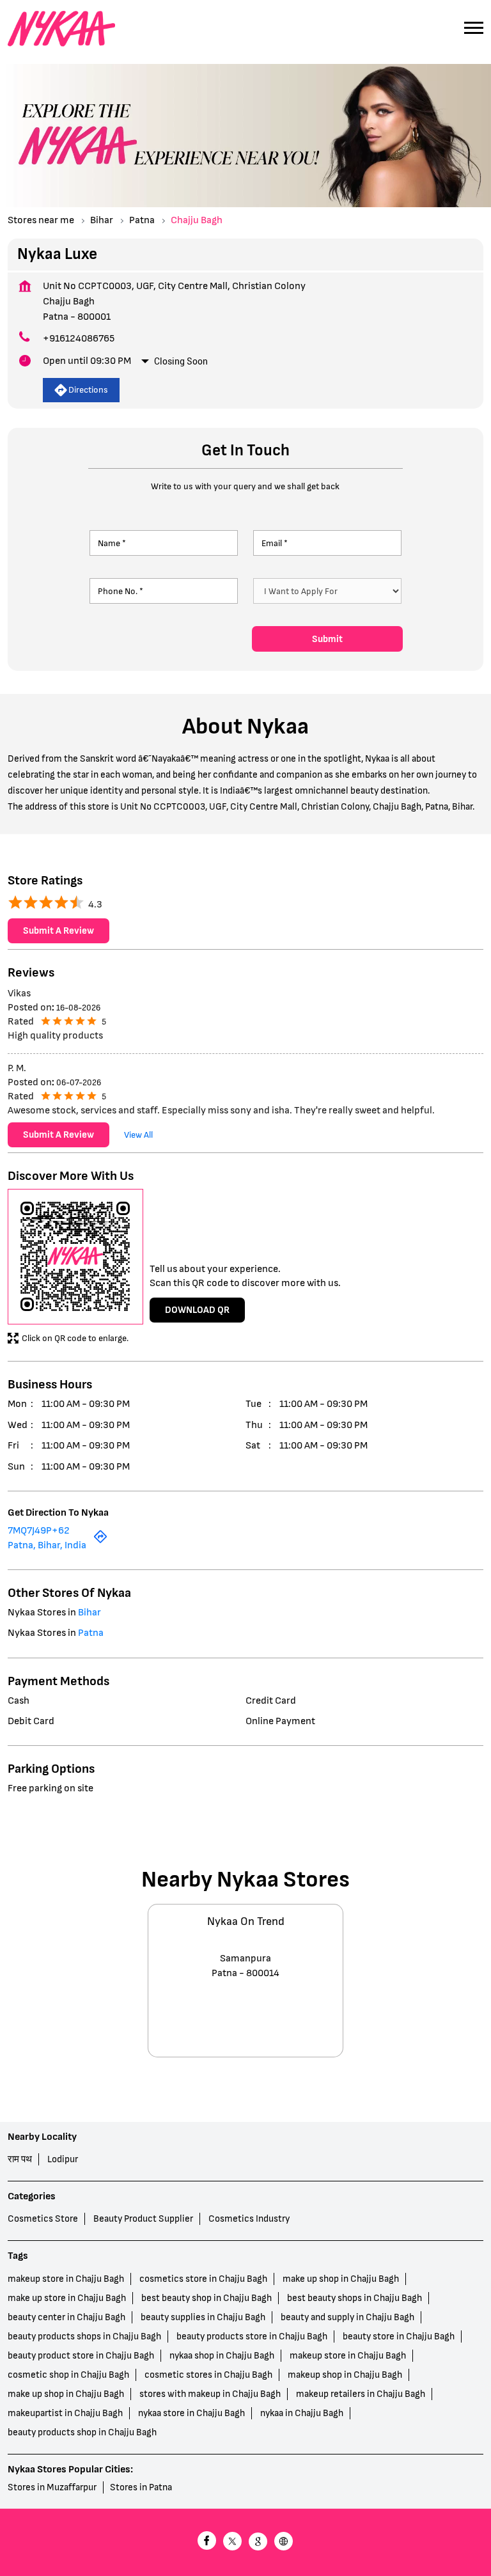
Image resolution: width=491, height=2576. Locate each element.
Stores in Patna (141, 2487)
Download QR (197, 1309)
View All (138, 1134)
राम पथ (20, 2159)
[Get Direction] (100, 1540)
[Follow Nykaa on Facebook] (207, 2542)
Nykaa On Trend (246, 1922)
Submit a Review (58, 931)
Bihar (102, 220)
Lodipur (63, 2159)
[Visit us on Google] (258, 2542)
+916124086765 (79, 339)
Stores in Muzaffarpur (52, 2487)
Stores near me (41, 220)
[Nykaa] (61, 29)
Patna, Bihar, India (47, 1545)
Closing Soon (181, 361)
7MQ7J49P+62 (39, 1531)
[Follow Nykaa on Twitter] (233, 2542)
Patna (142, 220)
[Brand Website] (284, 2542)
